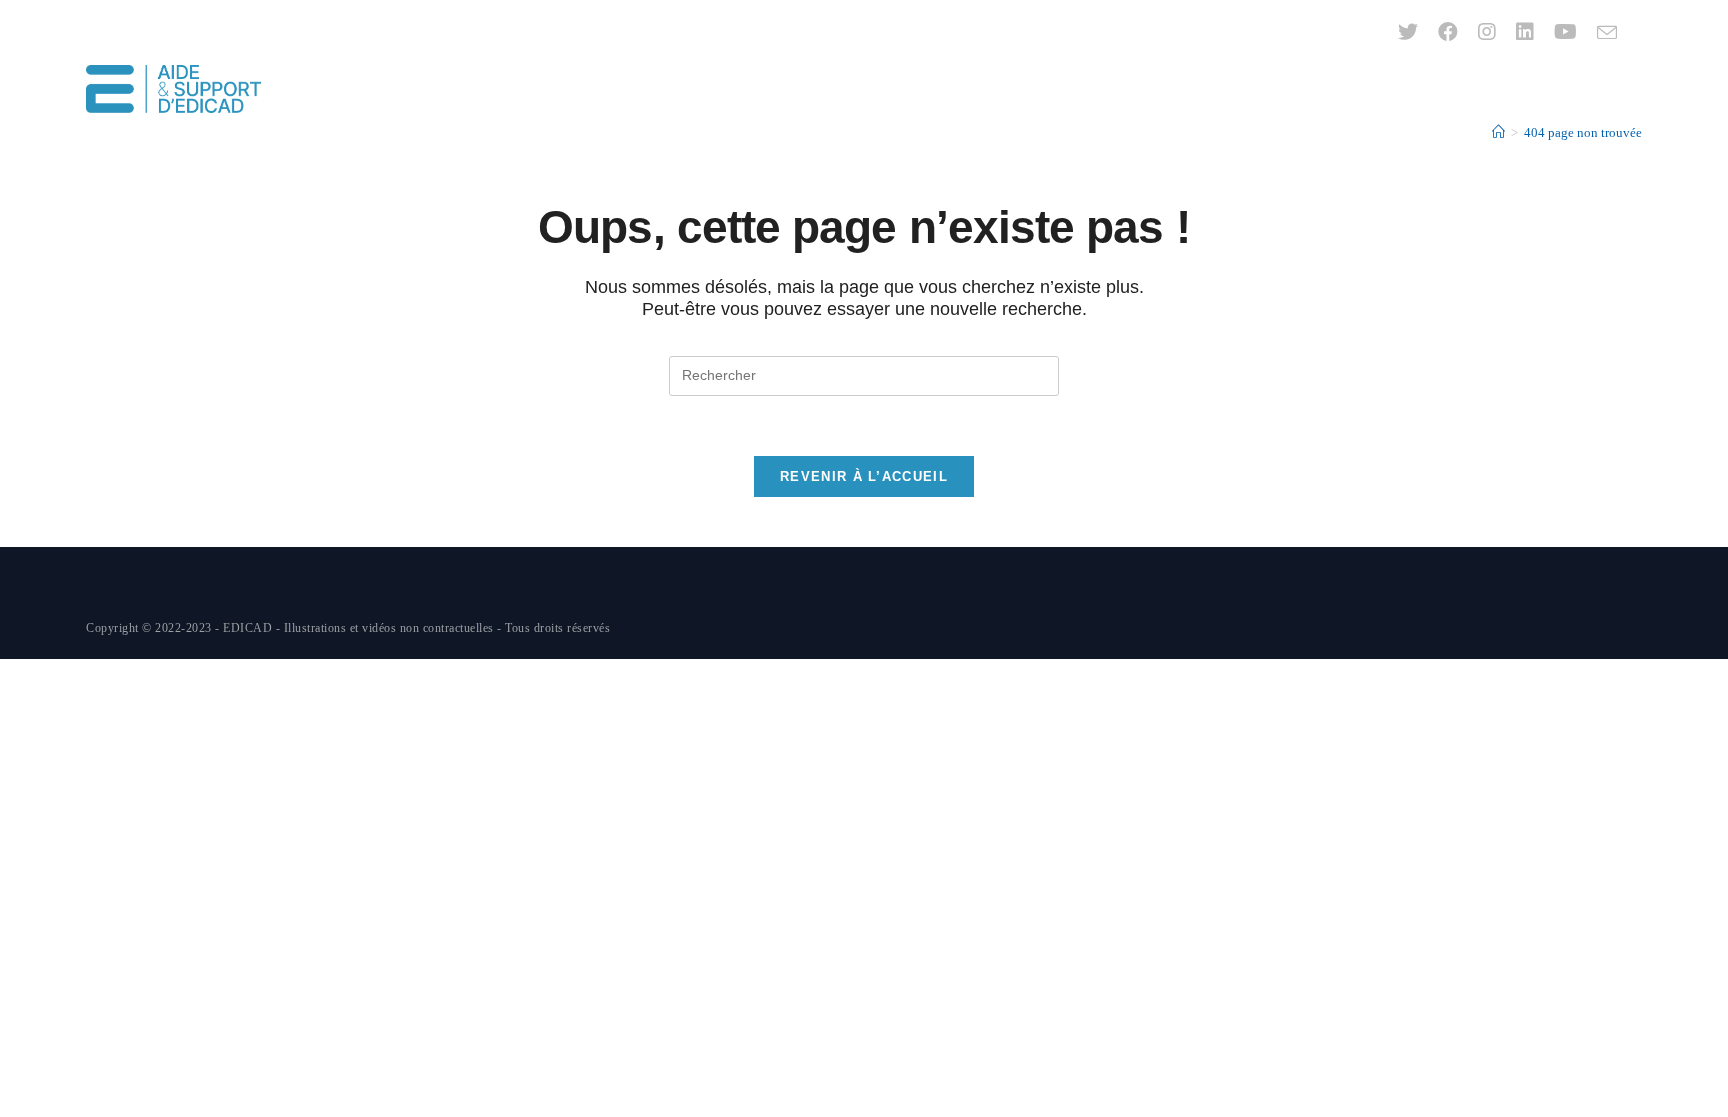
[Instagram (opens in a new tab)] (1487, 32)
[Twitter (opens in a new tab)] (1408, 32)
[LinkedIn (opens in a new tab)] (1525, 32)
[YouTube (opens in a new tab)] (1565, 32)
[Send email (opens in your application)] (1602, 33)
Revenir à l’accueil (864, 476)
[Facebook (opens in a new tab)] (1448, 32)
